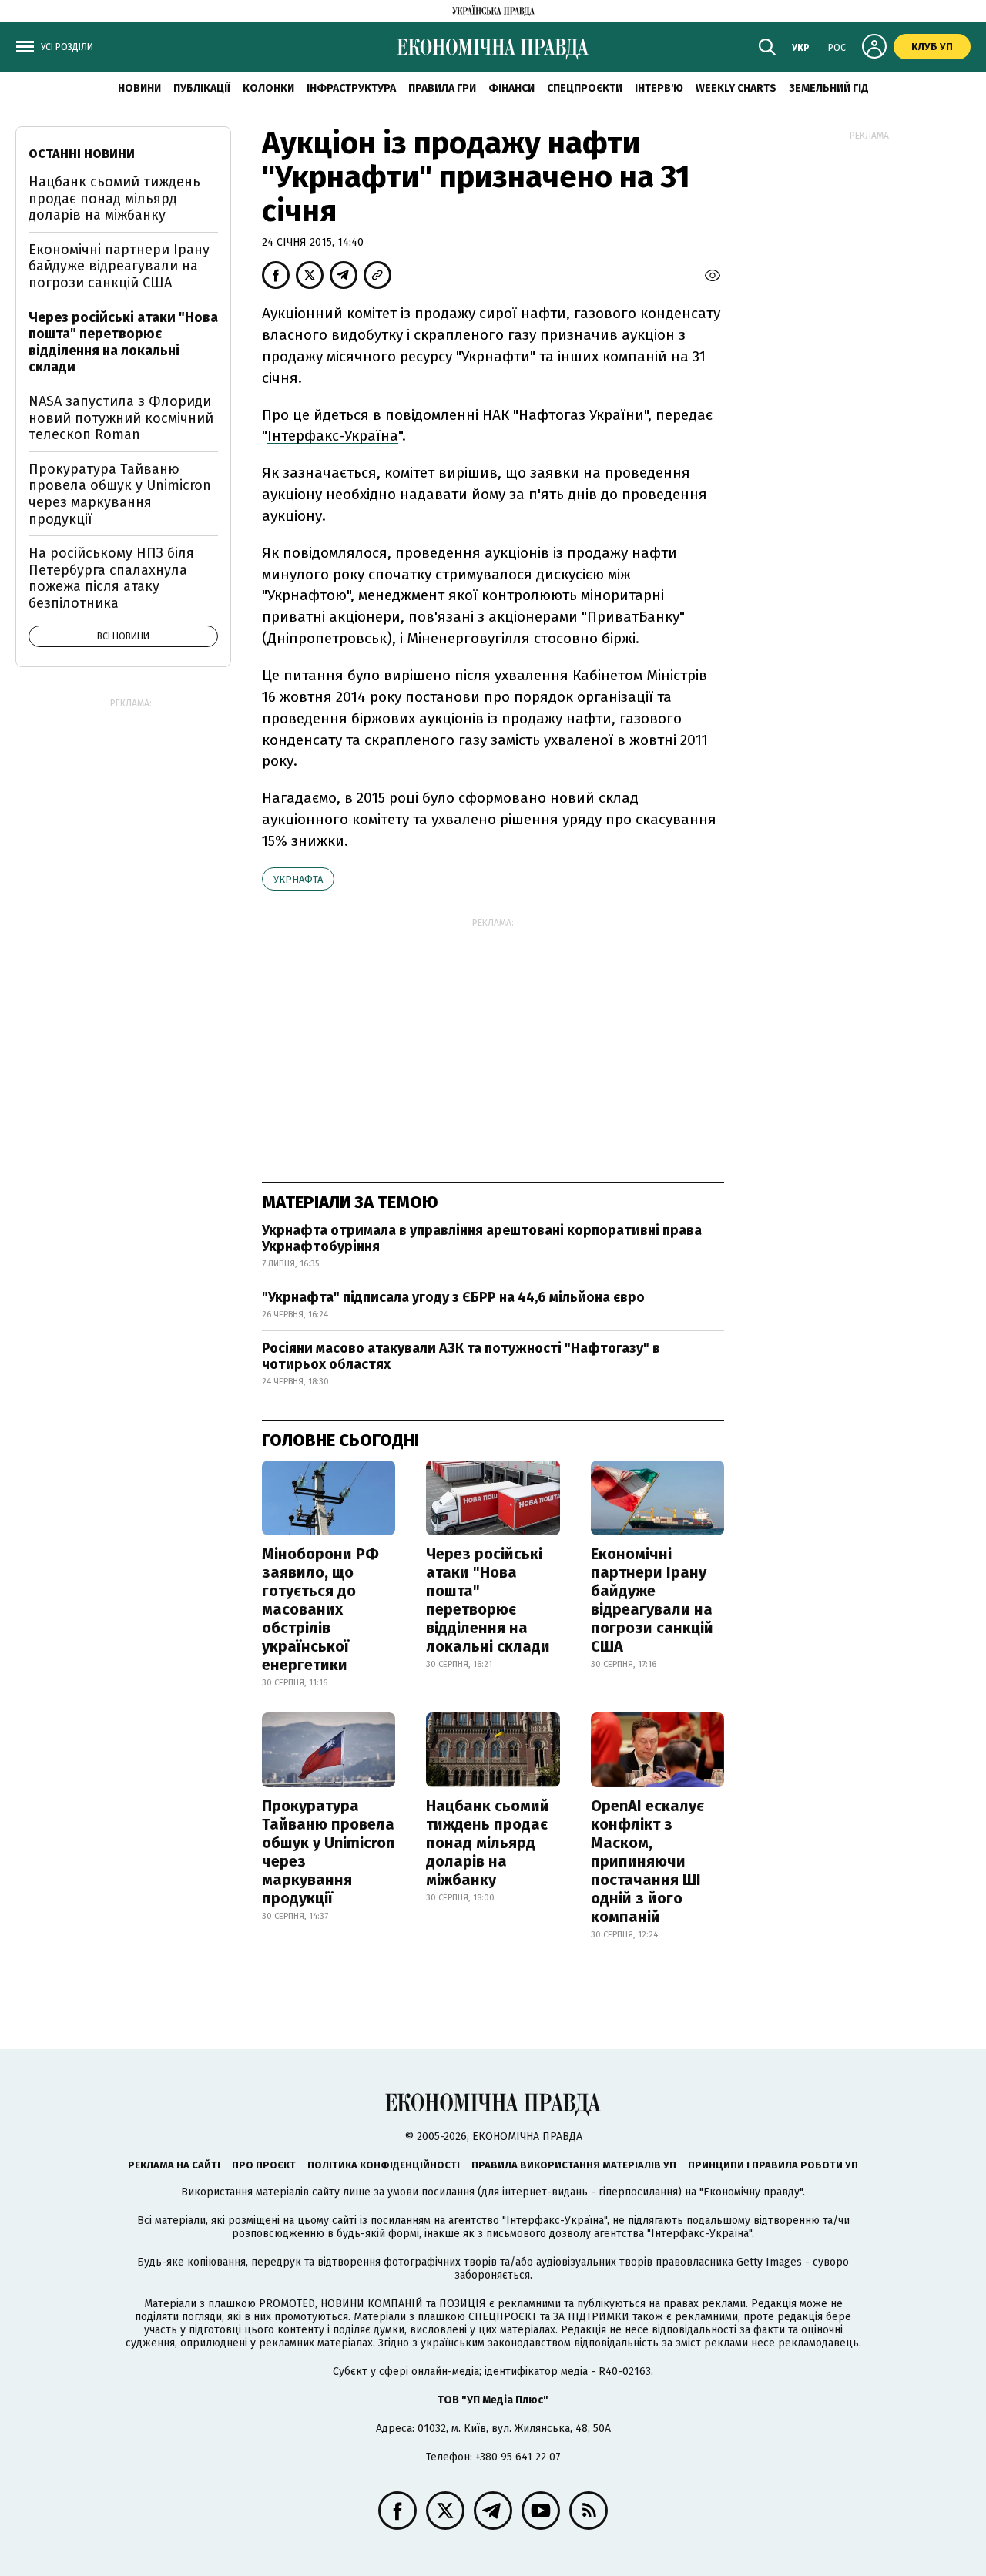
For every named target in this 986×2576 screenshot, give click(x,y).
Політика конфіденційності (384, 2165)
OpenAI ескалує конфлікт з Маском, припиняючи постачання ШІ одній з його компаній (647, 1861)
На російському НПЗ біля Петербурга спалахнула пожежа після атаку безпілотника (111, 578)
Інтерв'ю (659, 88)
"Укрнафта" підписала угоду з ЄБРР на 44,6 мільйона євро (453, 1297)
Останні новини (82, 154)
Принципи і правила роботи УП (773, 2165)
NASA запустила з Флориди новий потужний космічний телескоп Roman (121, 418)
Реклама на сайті (174, 2165)
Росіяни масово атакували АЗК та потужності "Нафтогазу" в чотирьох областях (461, 1357)
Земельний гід (829, 88)
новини (139, 88)
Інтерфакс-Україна (333, 436)
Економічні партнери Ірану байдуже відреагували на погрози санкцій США (652, 1600)
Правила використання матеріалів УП (574, 2165)
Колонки (268, 88)
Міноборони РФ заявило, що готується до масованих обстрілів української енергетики (320, 1609)
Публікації (202, 88)
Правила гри (442, 88)
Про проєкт (264, 2165)
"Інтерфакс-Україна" (555, 2220)
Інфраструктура (351, 88)
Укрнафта (298, 879)
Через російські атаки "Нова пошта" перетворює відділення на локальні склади (488, 1600)
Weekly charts (736, 88)
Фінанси (511, 88)
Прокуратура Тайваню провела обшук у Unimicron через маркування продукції (328, 1852)
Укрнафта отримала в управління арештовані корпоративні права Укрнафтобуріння (482, 1239)
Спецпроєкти (585, 88)
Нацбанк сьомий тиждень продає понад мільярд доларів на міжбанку (488, 1843)
